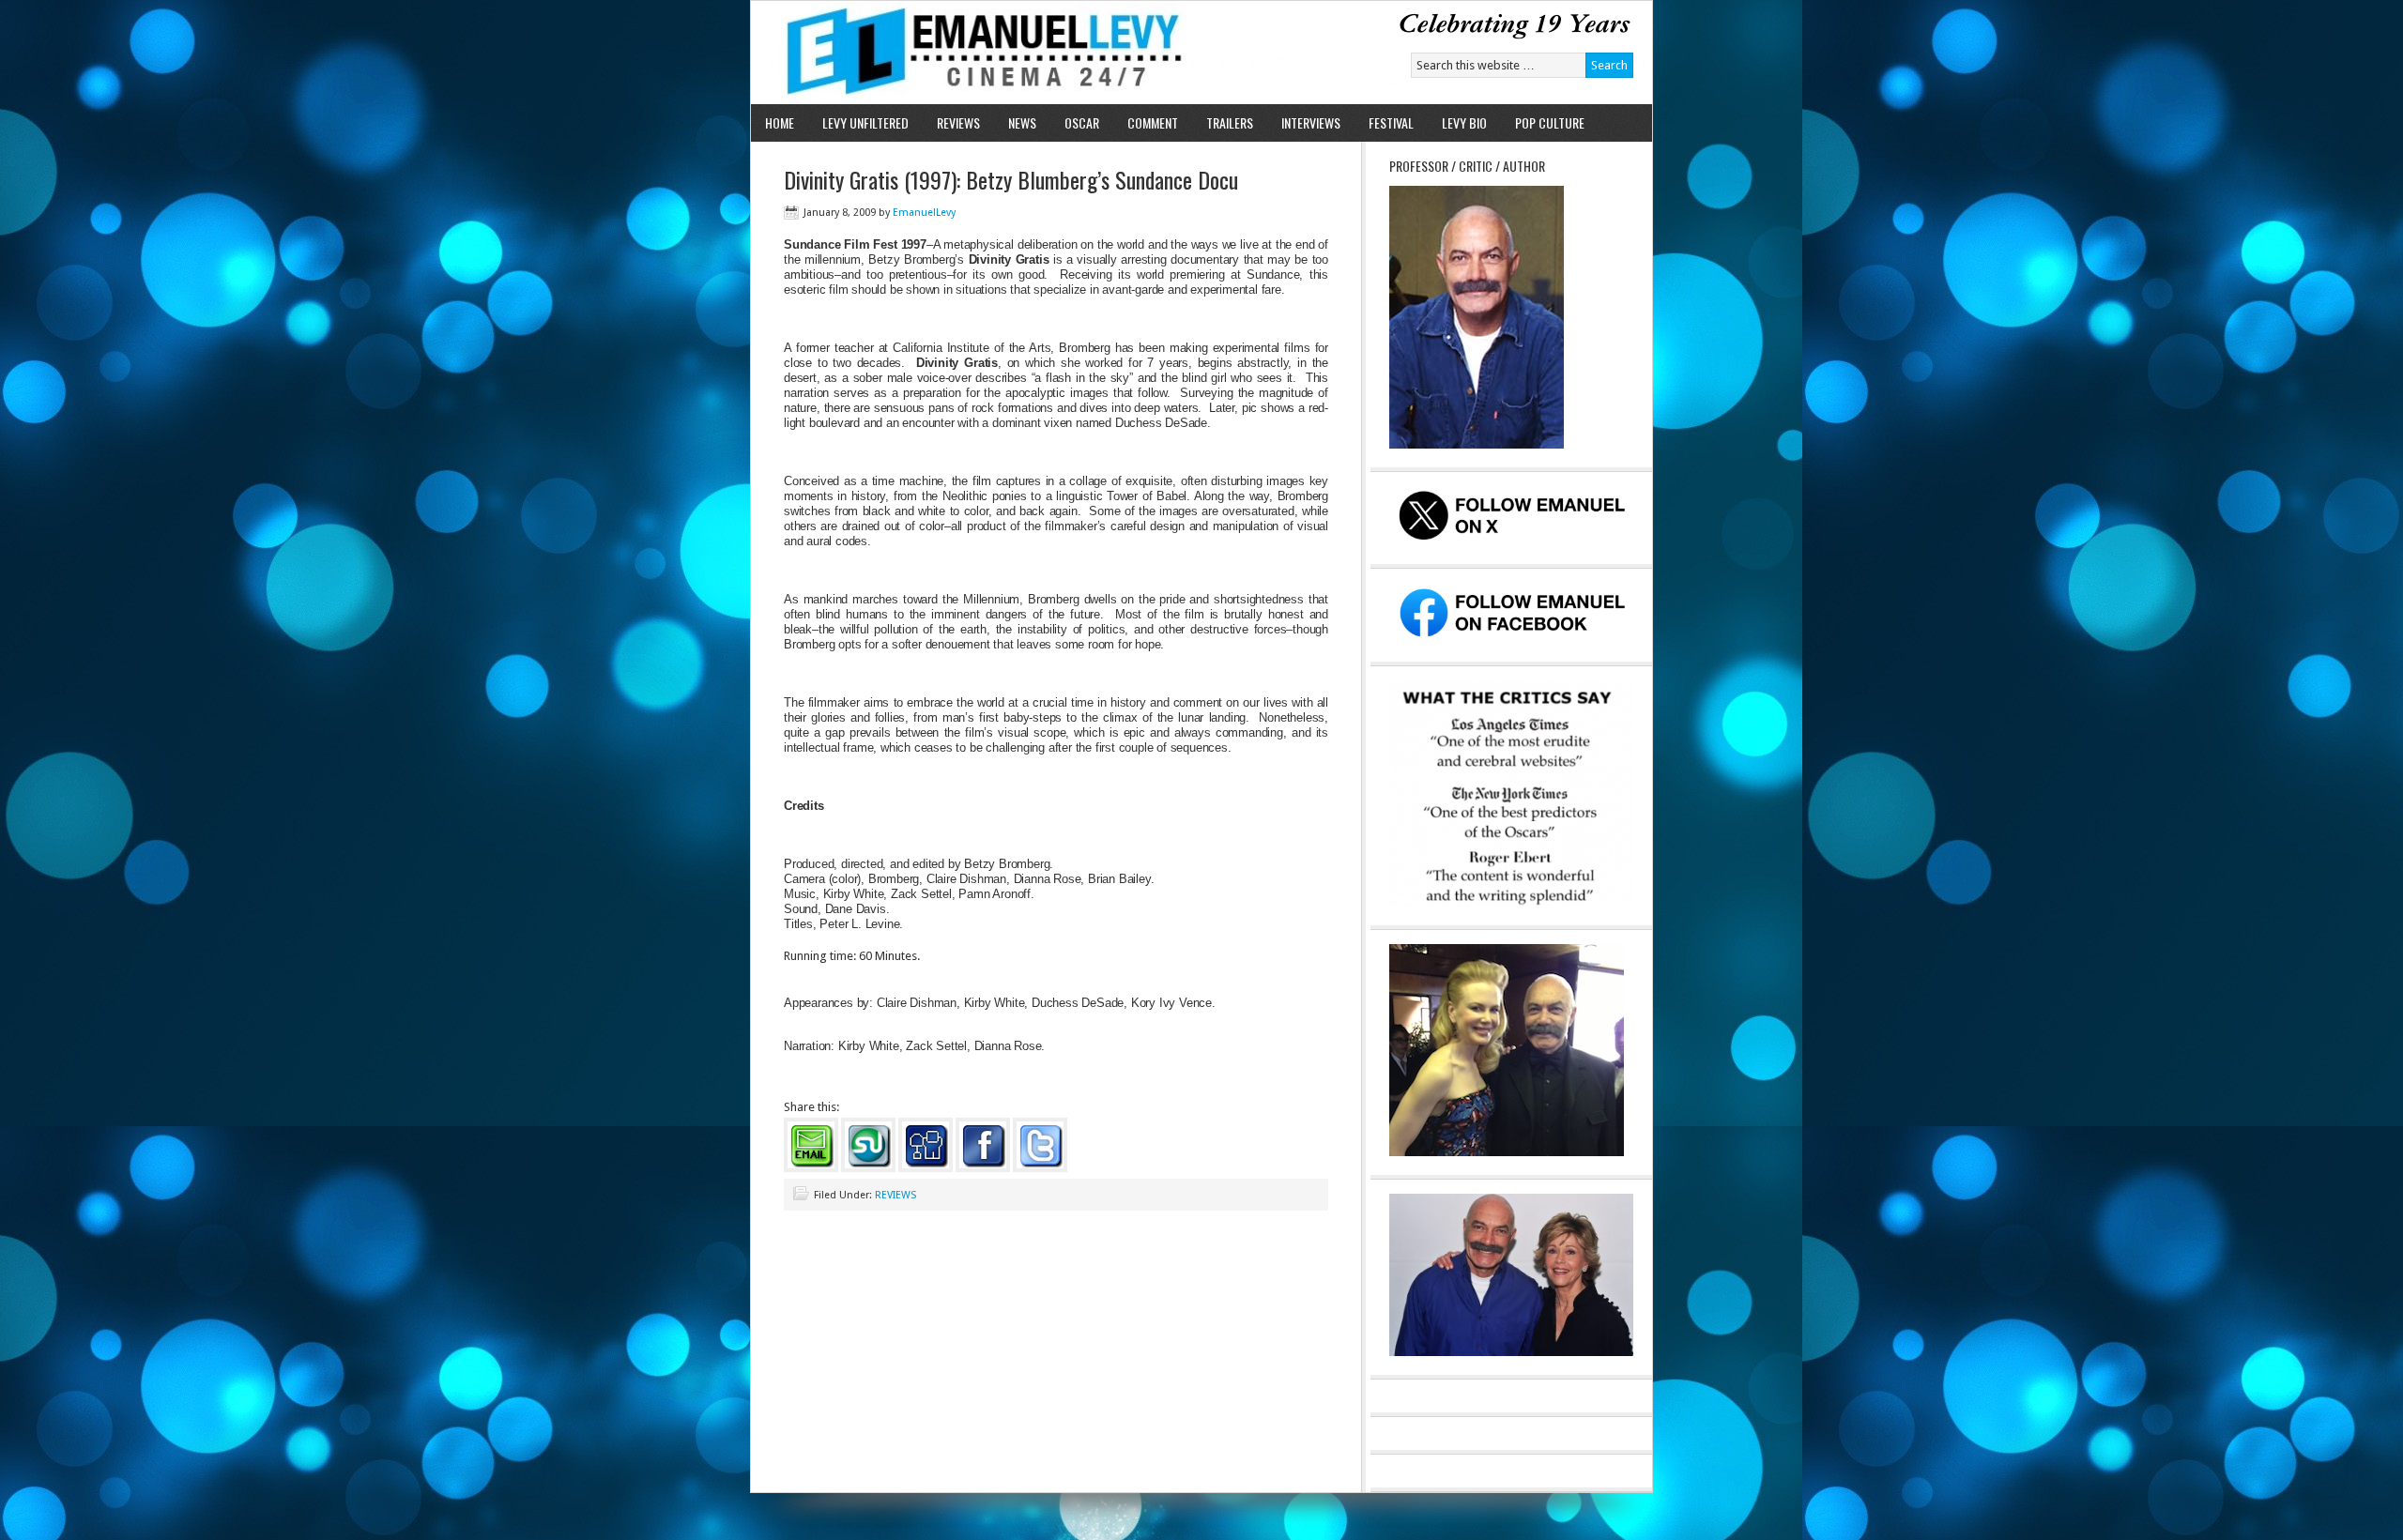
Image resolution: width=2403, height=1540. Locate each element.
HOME (780, 122)
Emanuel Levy (969, 53)
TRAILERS (1230, 122)
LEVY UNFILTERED (865, 122)
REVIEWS (958, 122)
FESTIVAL (1391, 122)
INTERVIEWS (1311, 122)
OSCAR (1082, 122)
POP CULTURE (1550, 122)
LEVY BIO (1464, 122)
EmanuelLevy (924, 213)
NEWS (1022, 122)
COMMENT (1153, 122)
